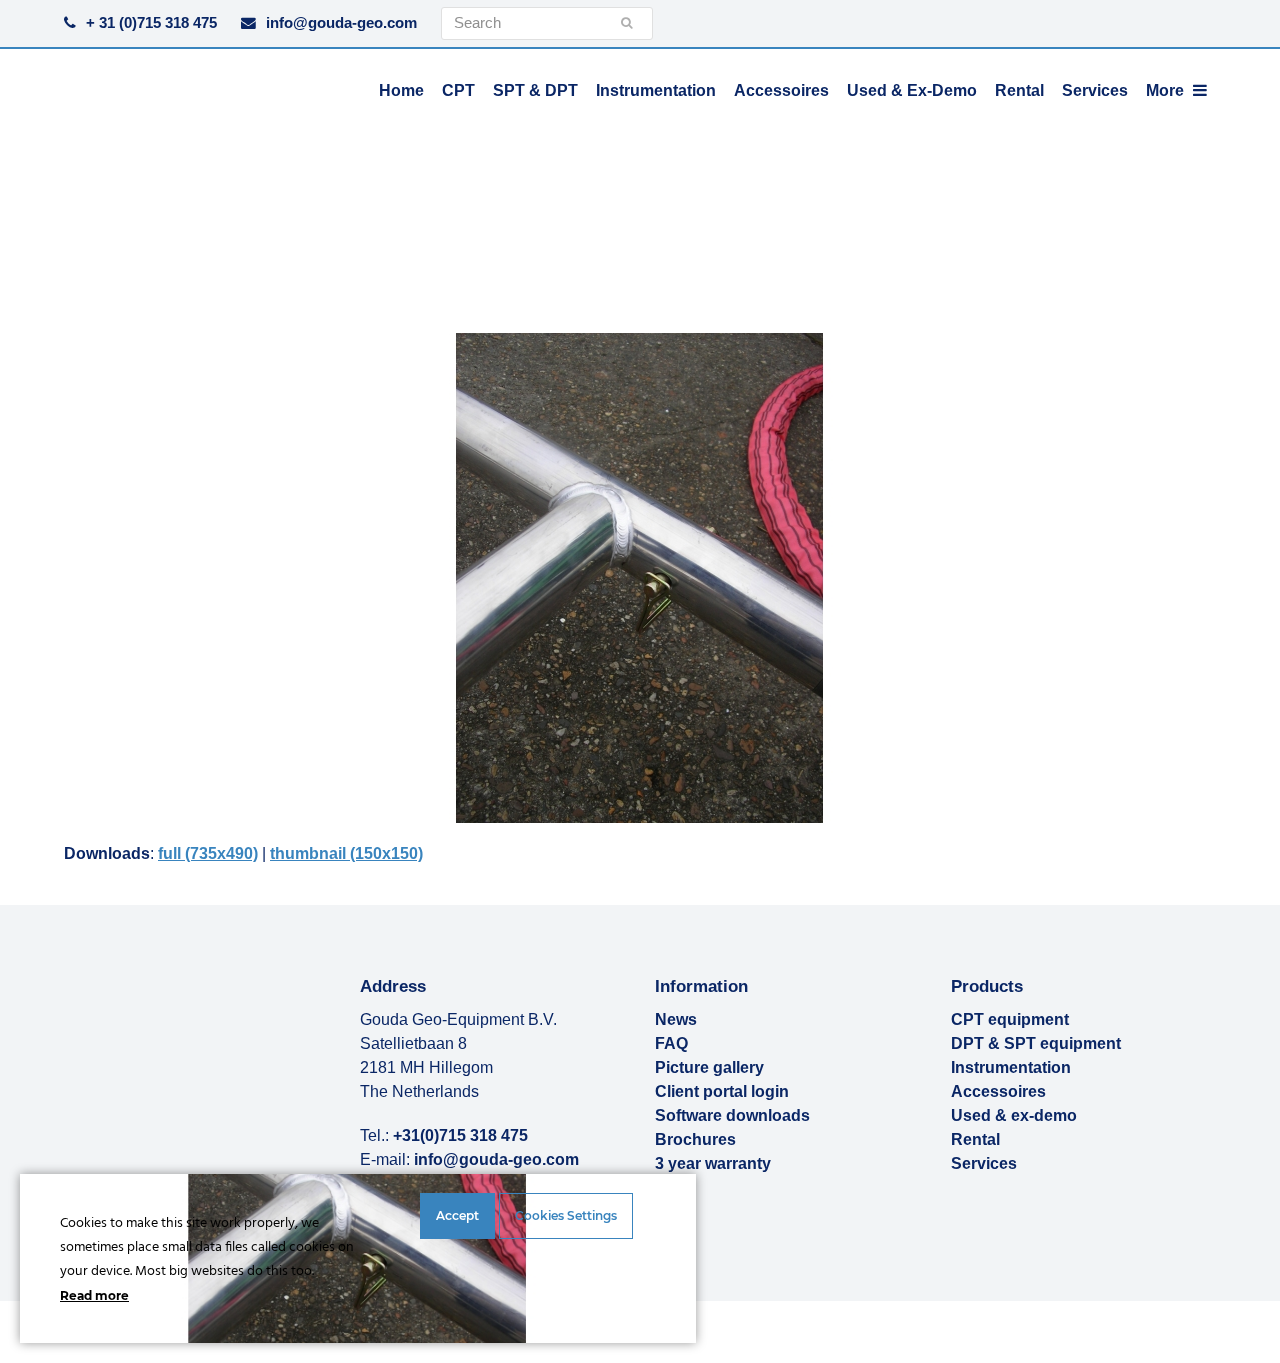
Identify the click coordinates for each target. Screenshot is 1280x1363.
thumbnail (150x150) (346, 853)
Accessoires (998, 1091)
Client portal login (722, 1091)
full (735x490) (208, 853)
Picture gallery (709, 1067)
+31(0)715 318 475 (460, 1135)
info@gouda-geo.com (341, 23)
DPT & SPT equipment (1036, 1043)
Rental (975, 1139)
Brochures (695, 1139)
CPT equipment (1010, 1019)
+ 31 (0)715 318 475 (151, 23)
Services (984, 1163)
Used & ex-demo (1014, 1115)
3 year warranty (713, 1163)
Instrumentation (1011, 1067)
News (676, 1019)
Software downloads (732, 1115)
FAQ (671, 1043)
